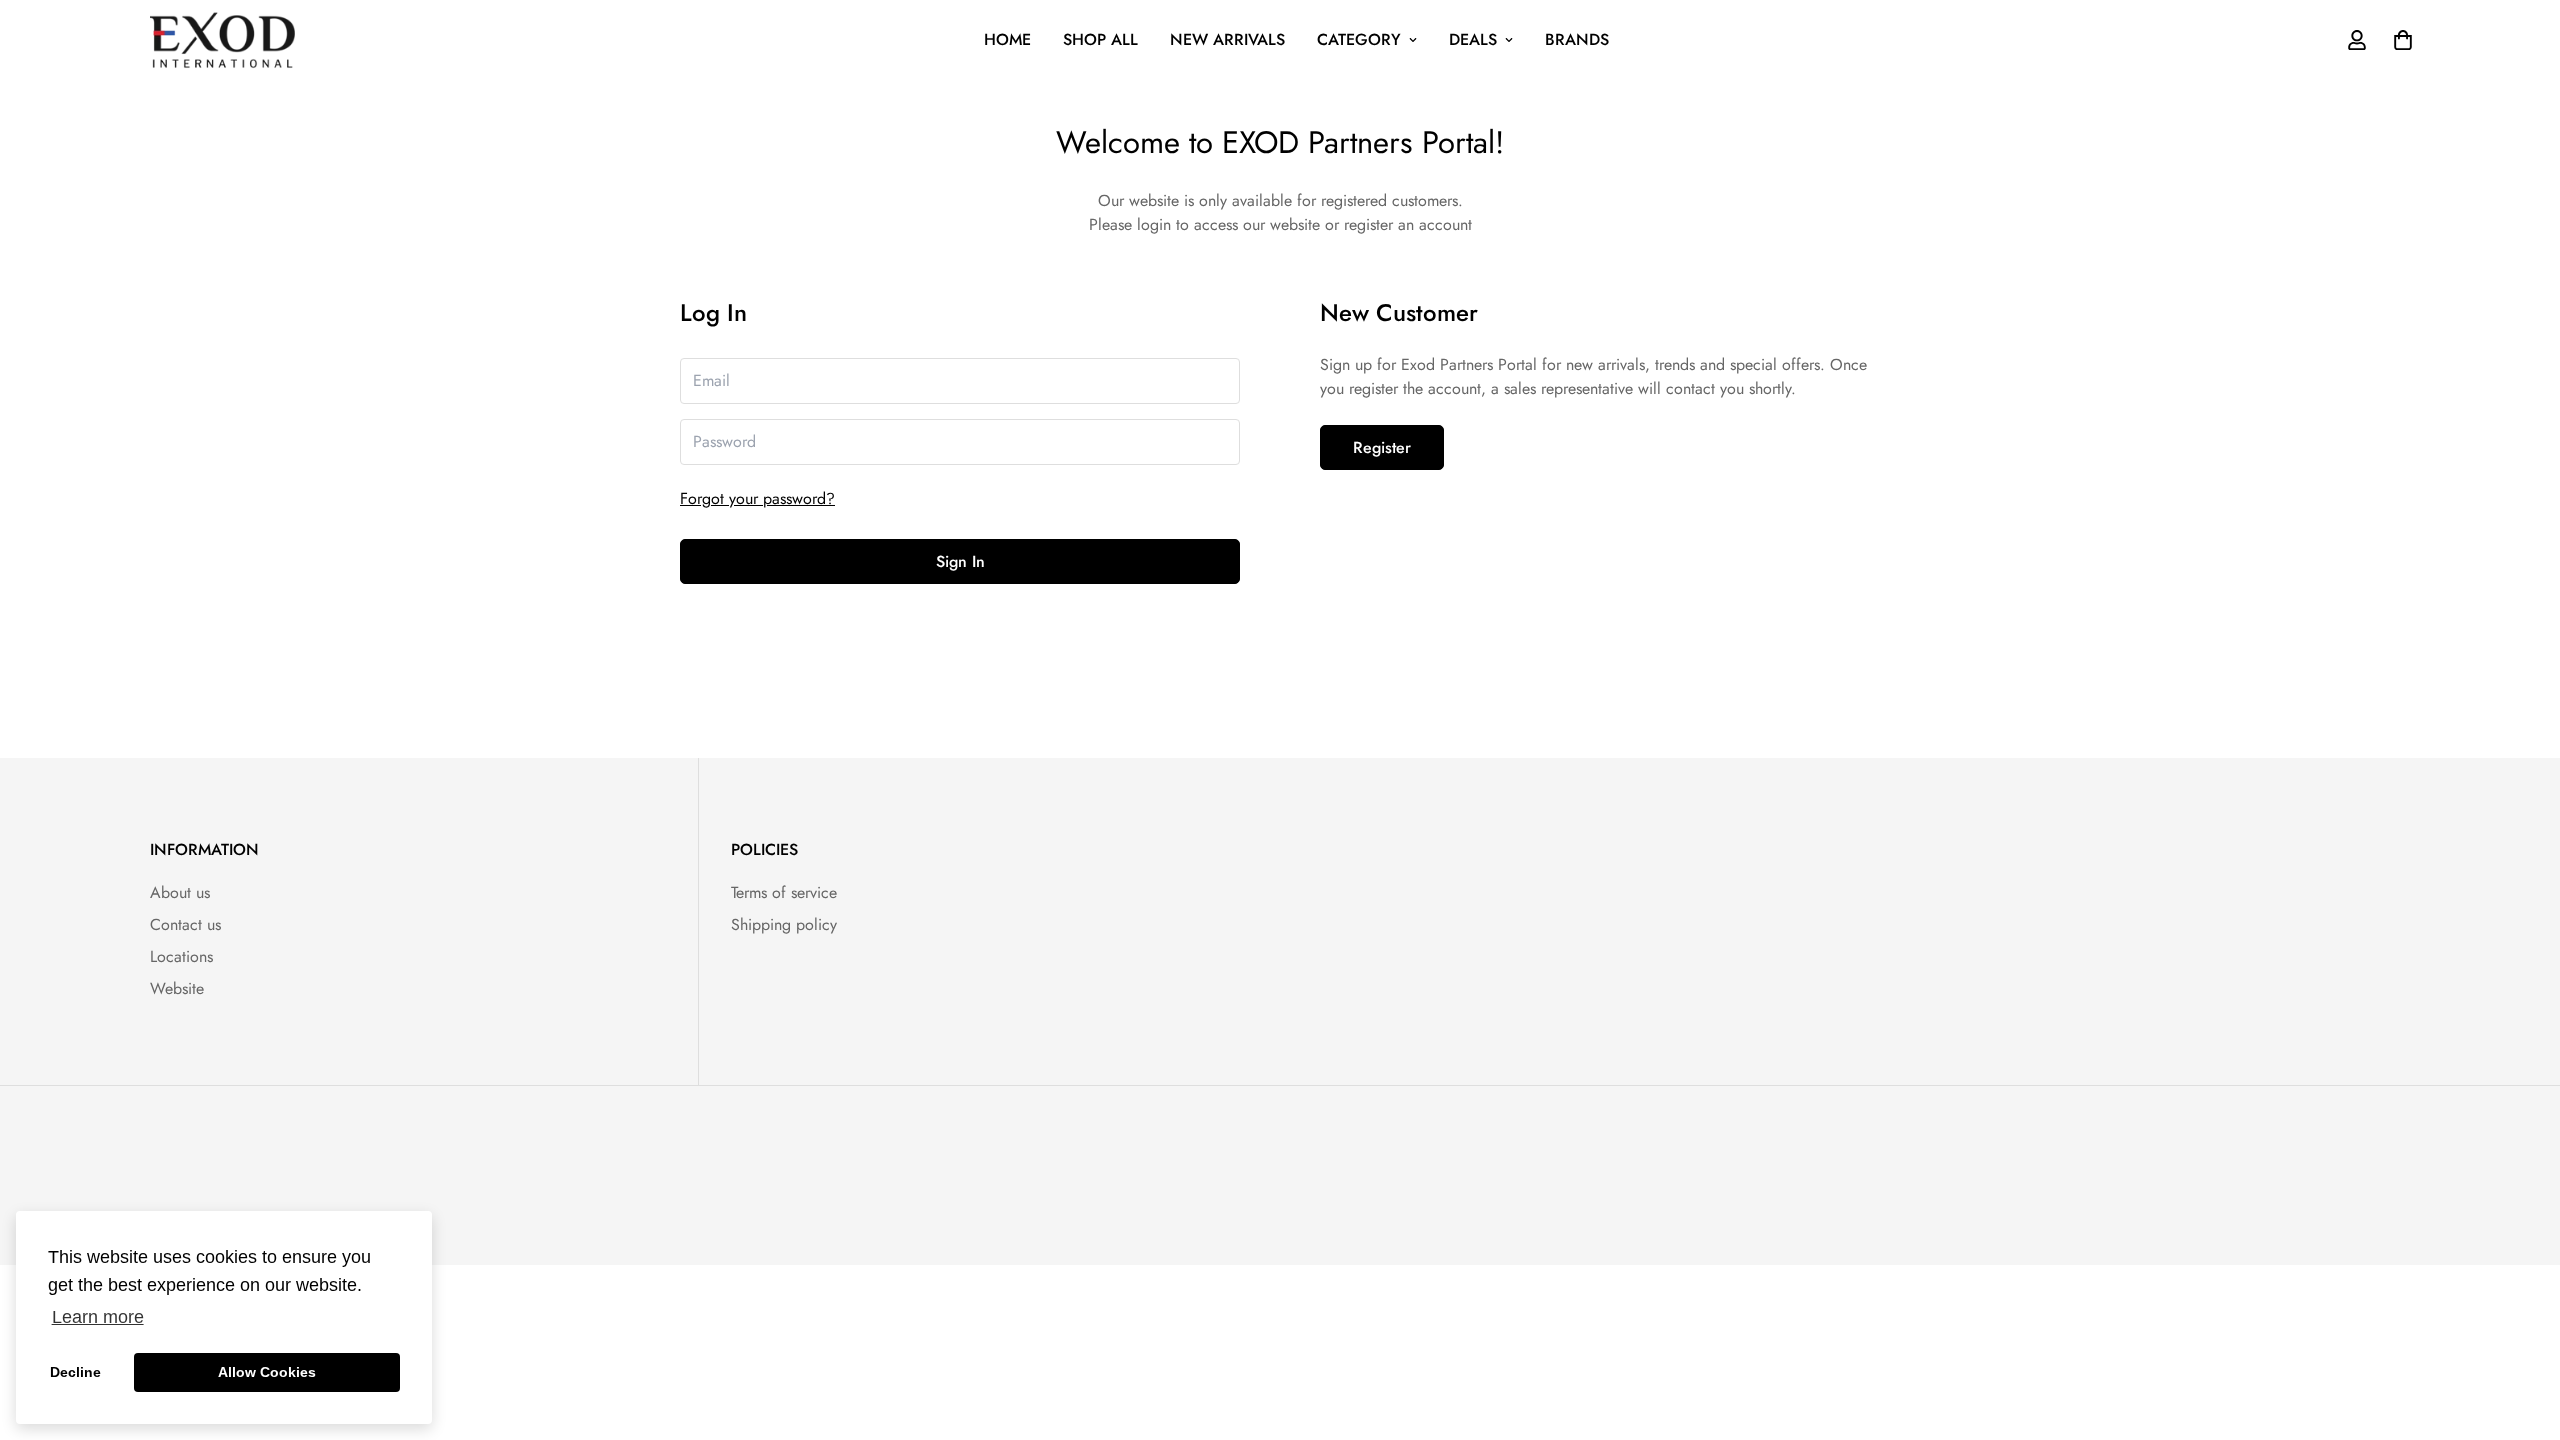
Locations (181, 956)
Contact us (185, 924)
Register (1382, 447)
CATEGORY (1359, 39)
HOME (1007, 39)
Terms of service (784, 892)
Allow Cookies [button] (267, 1372)
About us (180, 892)
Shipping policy (784, 924)
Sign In (960, 561)
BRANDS (1577, 39)
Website (177, 988)
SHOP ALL (1100, 39)
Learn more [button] (98, 1317)
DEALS (1473, 39)
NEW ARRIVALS (1227, 39)
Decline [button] (75, 1372)
